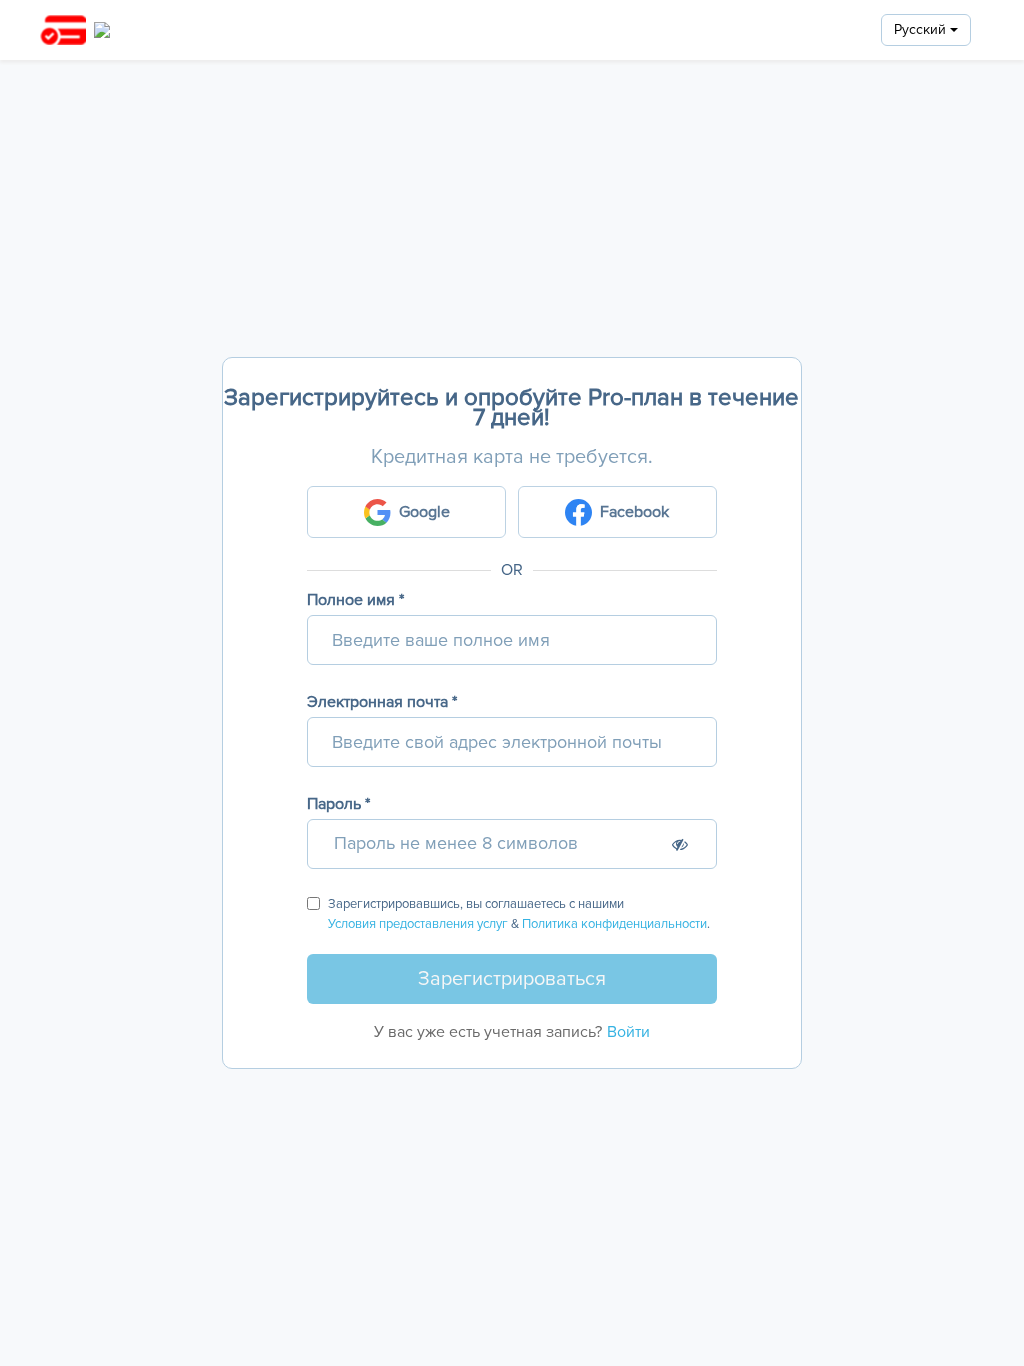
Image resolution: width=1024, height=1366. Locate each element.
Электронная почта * (382, 702)
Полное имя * (355, 600)
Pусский (922, 29)
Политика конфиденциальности (614, 924)
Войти (628, 1032)
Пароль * (338, 804)
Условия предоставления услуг (418, 924)
